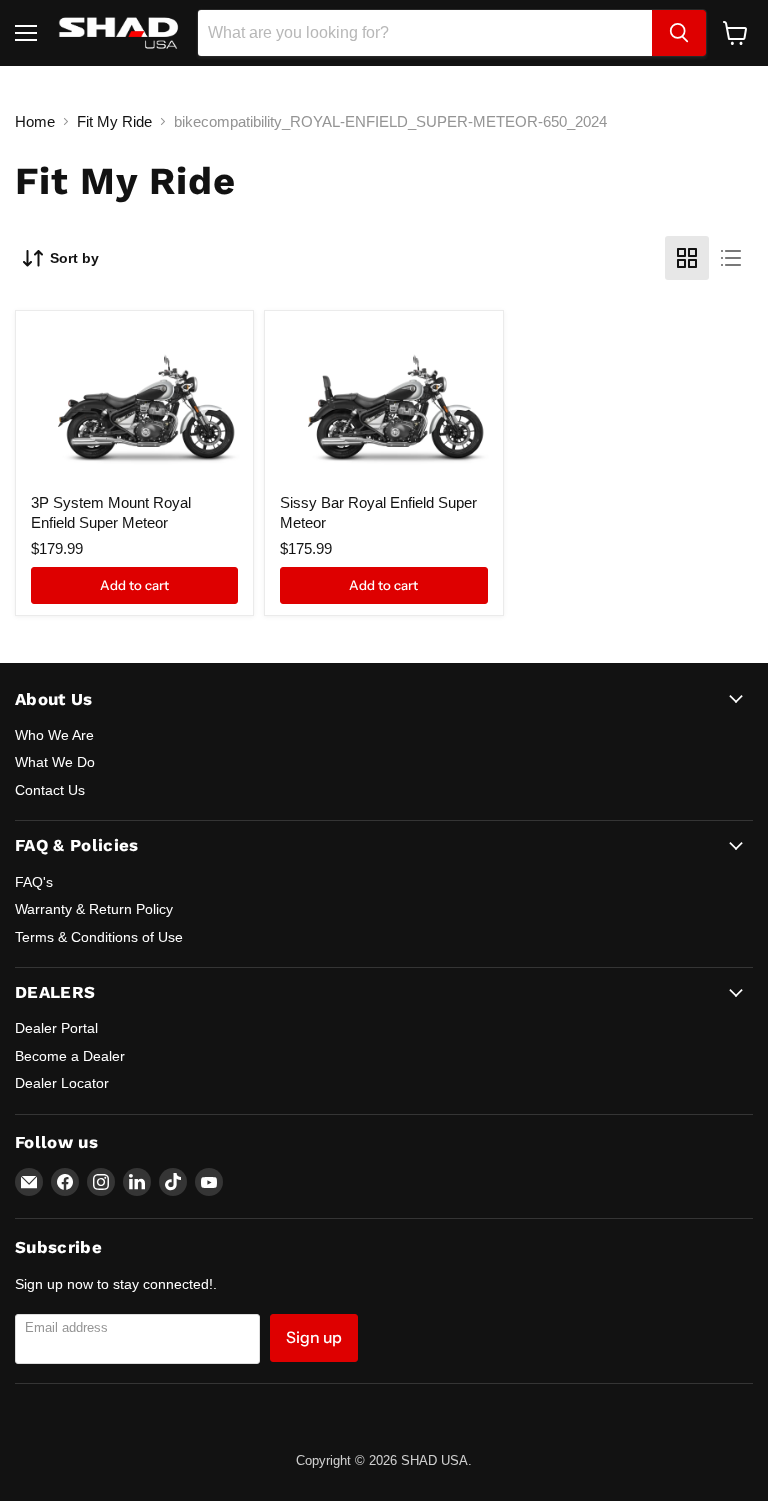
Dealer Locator (62, 1083)
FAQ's (34, 882)
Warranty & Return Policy (94, 909)
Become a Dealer (70, 1056)
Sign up (314, 1337)
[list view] (731, 258)
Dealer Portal (56, 1028)
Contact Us (50, 790)
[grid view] (687, 258)
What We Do (55, 762)
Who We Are (54, 735)
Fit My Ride (114, 121)
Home (35, 121)
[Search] (679, 33)
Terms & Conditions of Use (99, 937)
